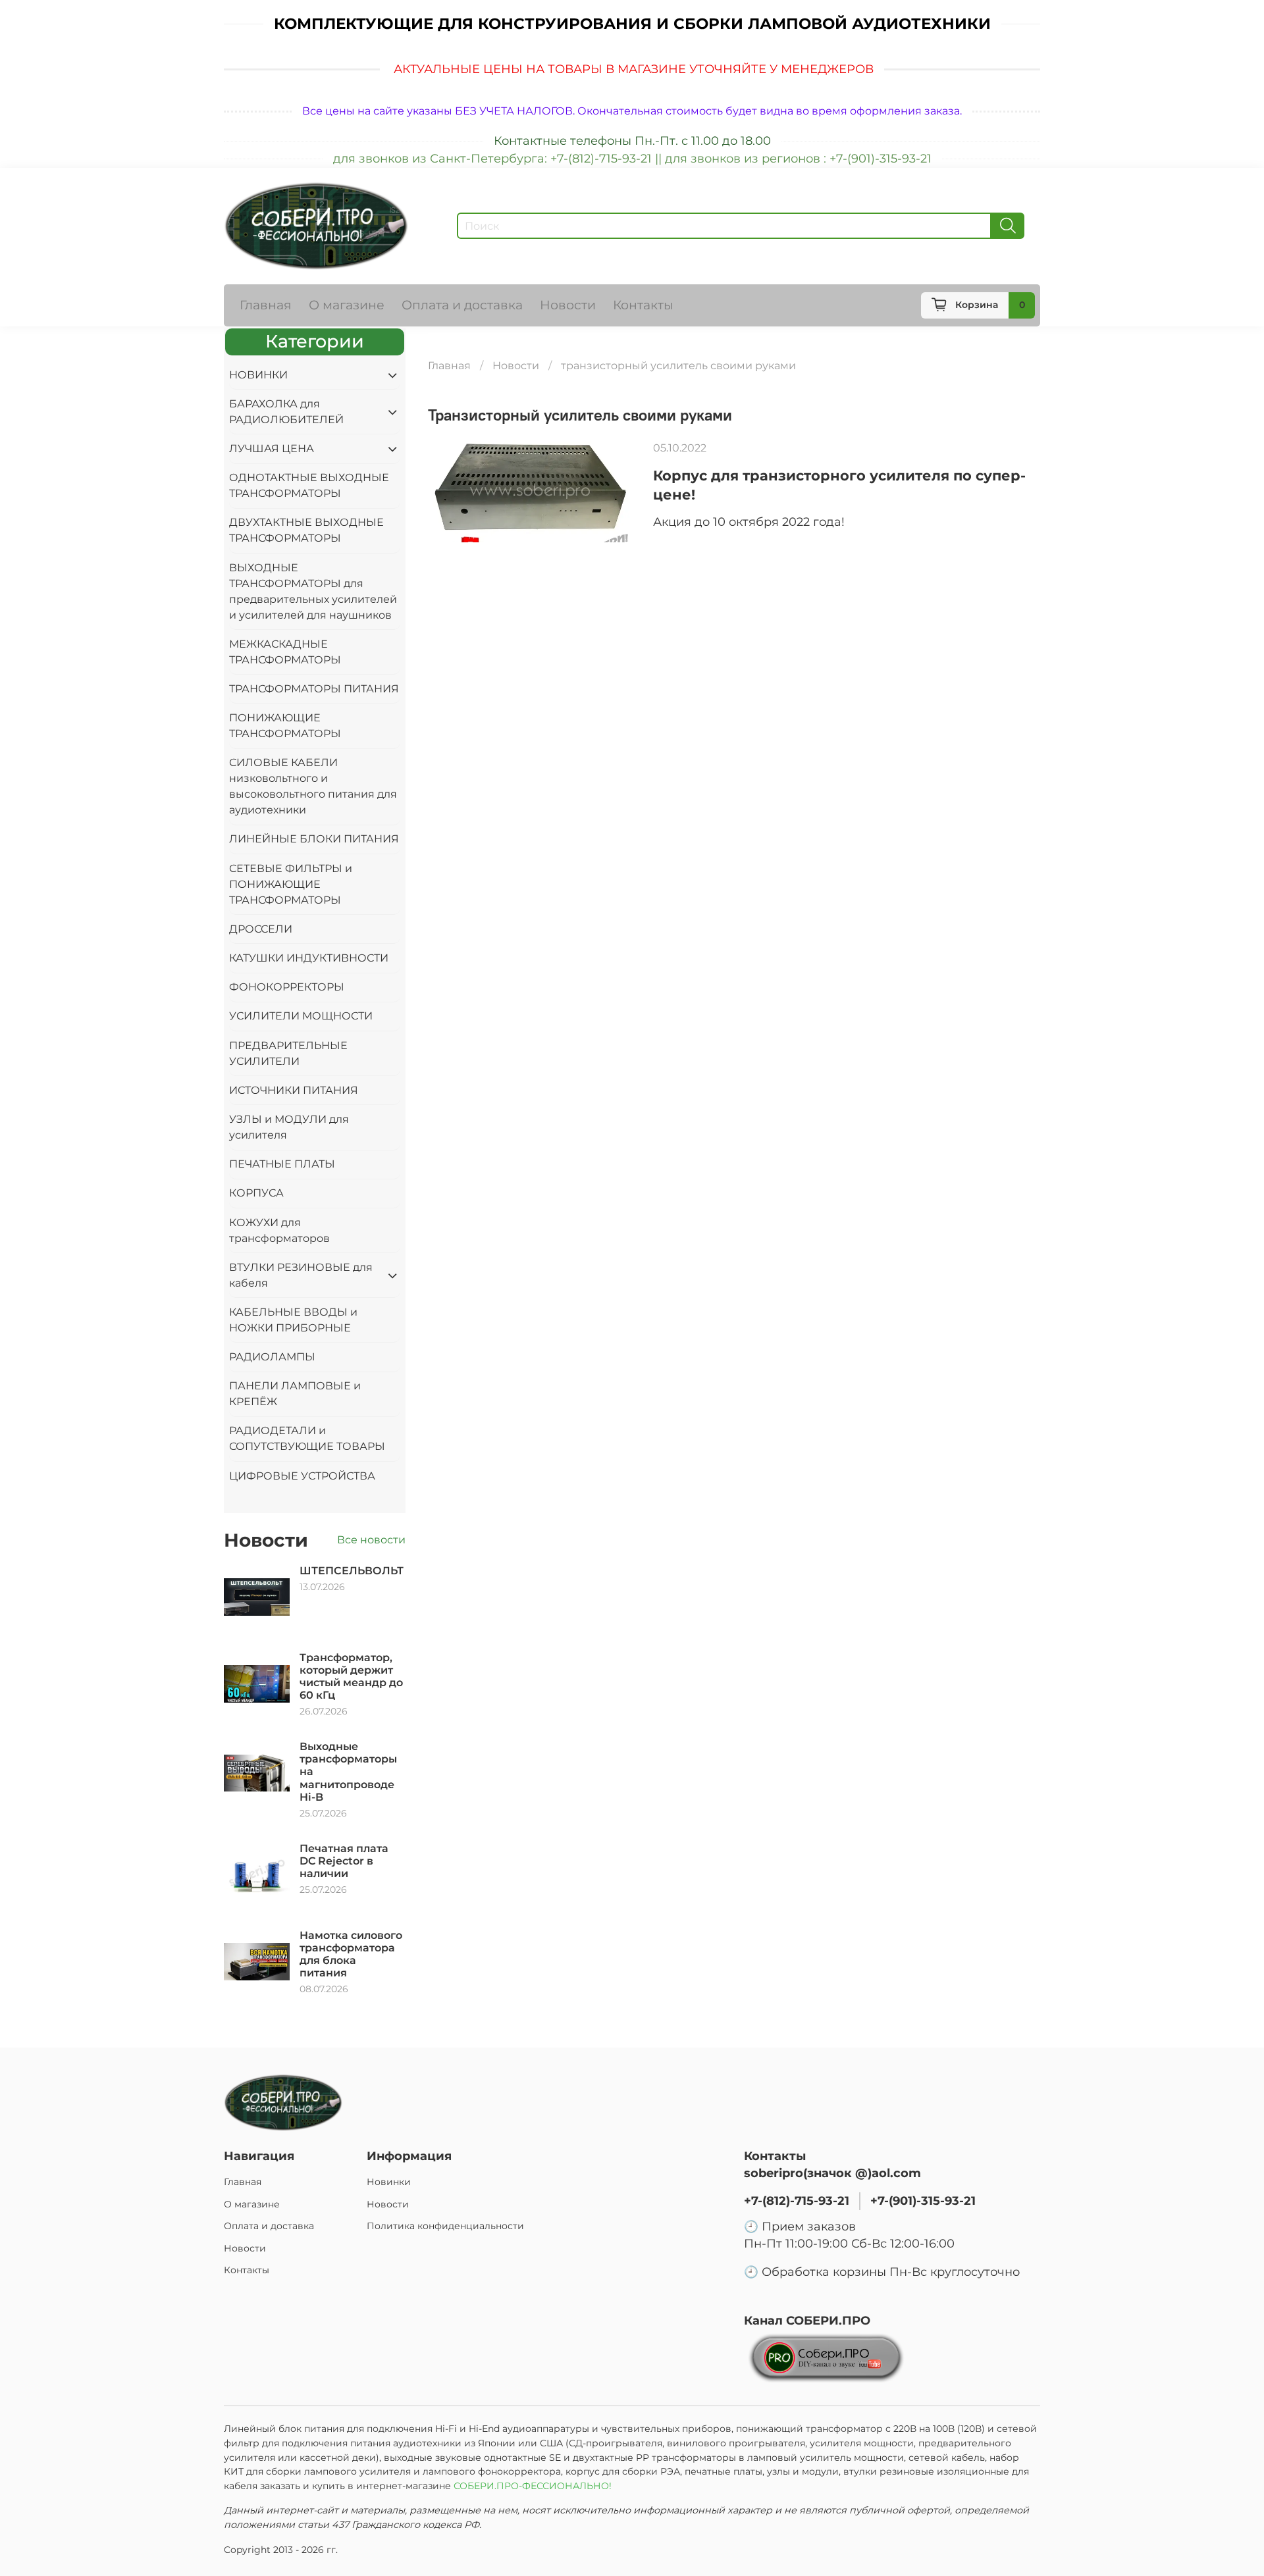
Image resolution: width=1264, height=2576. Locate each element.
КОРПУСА (256, 1193)
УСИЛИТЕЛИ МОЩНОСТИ (301, 1016)
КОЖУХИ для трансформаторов (279, 1230)
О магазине (347, 305)
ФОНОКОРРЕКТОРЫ (287, 987)
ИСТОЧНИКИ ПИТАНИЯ (294, 1090)
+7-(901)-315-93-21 (923, 2201)
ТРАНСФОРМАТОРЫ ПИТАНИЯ (314, 689)
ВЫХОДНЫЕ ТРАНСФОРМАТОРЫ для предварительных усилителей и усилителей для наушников (313, 591)
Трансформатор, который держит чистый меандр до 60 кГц (351, 1677)
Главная (266, 305)
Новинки (389, 2182)
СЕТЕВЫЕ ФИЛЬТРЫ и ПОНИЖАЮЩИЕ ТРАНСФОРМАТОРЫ (291, 884)
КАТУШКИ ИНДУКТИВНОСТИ (309, 958)
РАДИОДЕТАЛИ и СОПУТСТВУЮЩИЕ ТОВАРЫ (307, 1438)
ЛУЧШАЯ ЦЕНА (272, 449)
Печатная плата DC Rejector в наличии (344, 1861)
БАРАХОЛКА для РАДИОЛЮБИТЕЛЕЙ (286, 412)
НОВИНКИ (258, 375)
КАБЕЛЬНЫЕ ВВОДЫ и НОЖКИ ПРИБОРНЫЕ (293, 1320)
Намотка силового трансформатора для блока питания (351, 1954)
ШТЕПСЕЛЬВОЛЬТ (352, 1571)
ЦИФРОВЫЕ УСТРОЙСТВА (302, 1476)
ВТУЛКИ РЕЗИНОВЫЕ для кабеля (301, 1275)
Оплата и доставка (462, 305)
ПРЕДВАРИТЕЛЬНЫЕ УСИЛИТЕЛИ (288, 1053)
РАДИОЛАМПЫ (272, 1357)
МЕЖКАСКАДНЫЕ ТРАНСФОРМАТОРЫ (285, 652)
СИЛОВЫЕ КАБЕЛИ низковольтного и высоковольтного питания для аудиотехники (313, 786)
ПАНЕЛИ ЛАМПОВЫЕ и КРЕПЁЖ (295, 1394)
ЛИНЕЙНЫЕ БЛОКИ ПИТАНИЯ (314, 839)
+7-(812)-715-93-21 (797, 2201)
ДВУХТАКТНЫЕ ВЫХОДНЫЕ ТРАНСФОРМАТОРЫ (306, 530)
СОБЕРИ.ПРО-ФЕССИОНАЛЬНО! (534, 2486)
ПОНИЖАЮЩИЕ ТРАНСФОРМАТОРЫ (285, 726)
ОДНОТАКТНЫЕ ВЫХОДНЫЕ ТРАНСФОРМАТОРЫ (309, 485)
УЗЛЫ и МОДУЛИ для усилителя (289, 1127)
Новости (568, 305)
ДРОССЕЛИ (261, 929)
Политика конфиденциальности (445, 2226)
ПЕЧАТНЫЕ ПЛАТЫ (282, 1164)
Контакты (643, 305)
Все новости (371, 1540)
